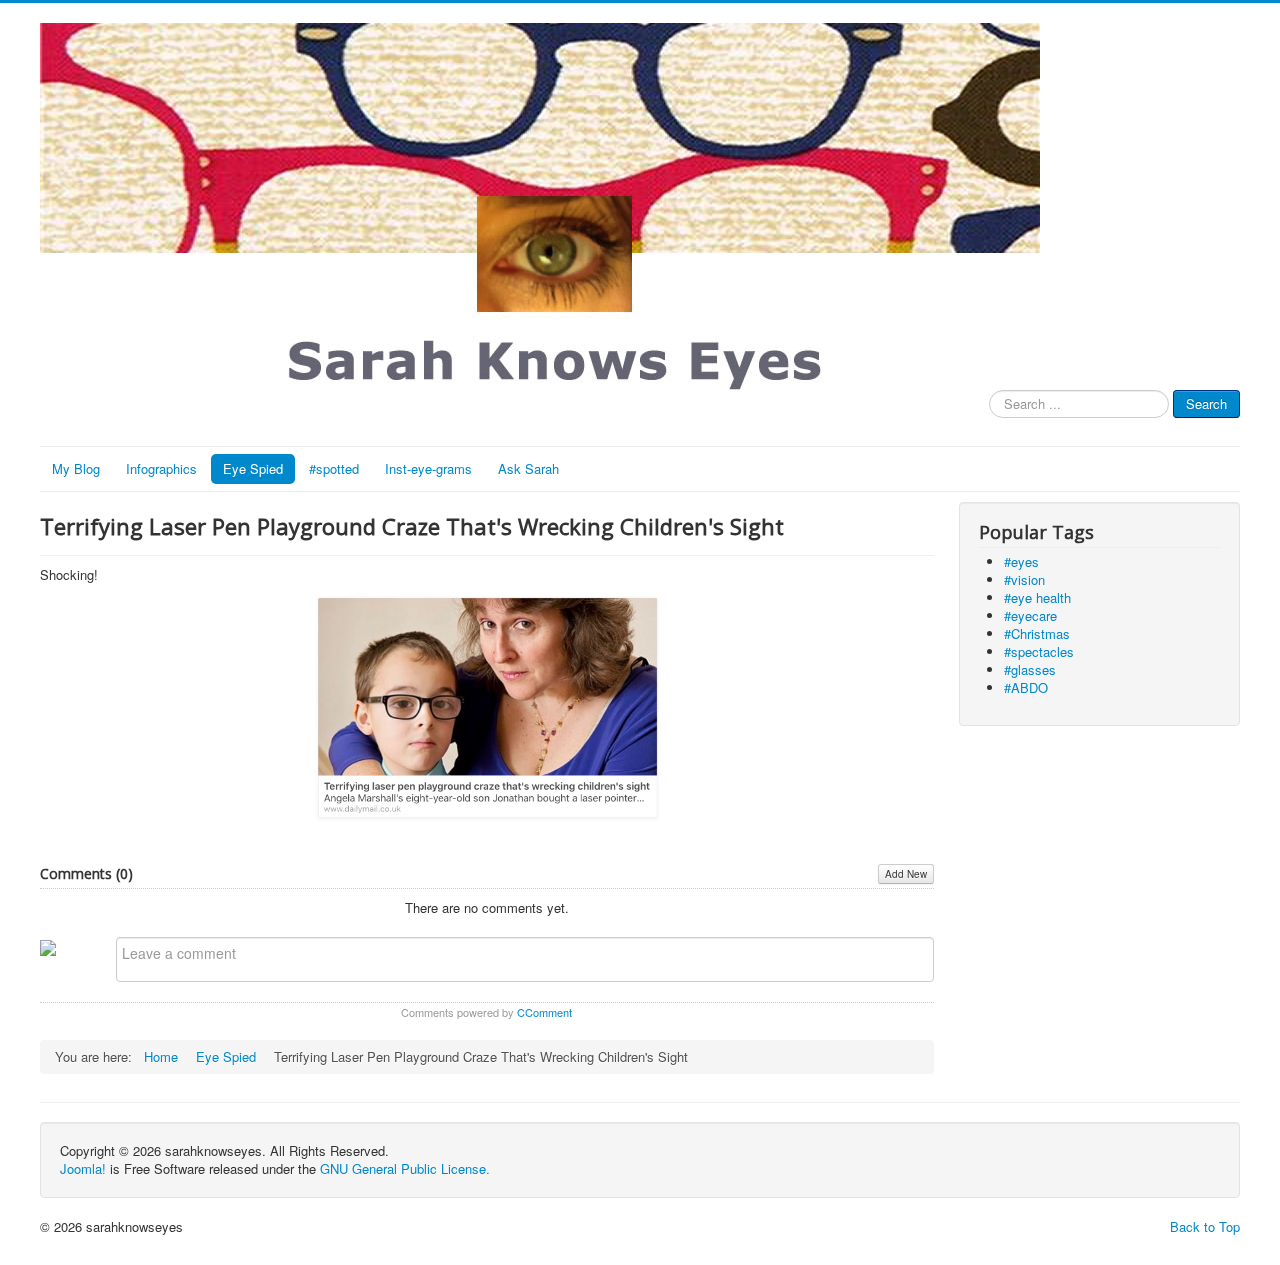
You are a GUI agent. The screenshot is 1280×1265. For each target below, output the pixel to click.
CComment (544, 1012)
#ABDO (1026, 687)
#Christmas (1037, 633)
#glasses (1030, 669)
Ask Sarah (528, 468)
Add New (906, 874)
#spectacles (1039, 651)
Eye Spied (253, 468)
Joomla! (83, 1168)
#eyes (1021, 561)
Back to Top (1205, 1226)
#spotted (334, 468)
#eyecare (1030, 615)
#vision (1024, 579)
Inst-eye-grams (428, 468)
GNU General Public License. (405, 1168)
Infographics (161, 468)
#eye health (1037, 597)
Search (1206, 403)
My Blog (76, 468)
